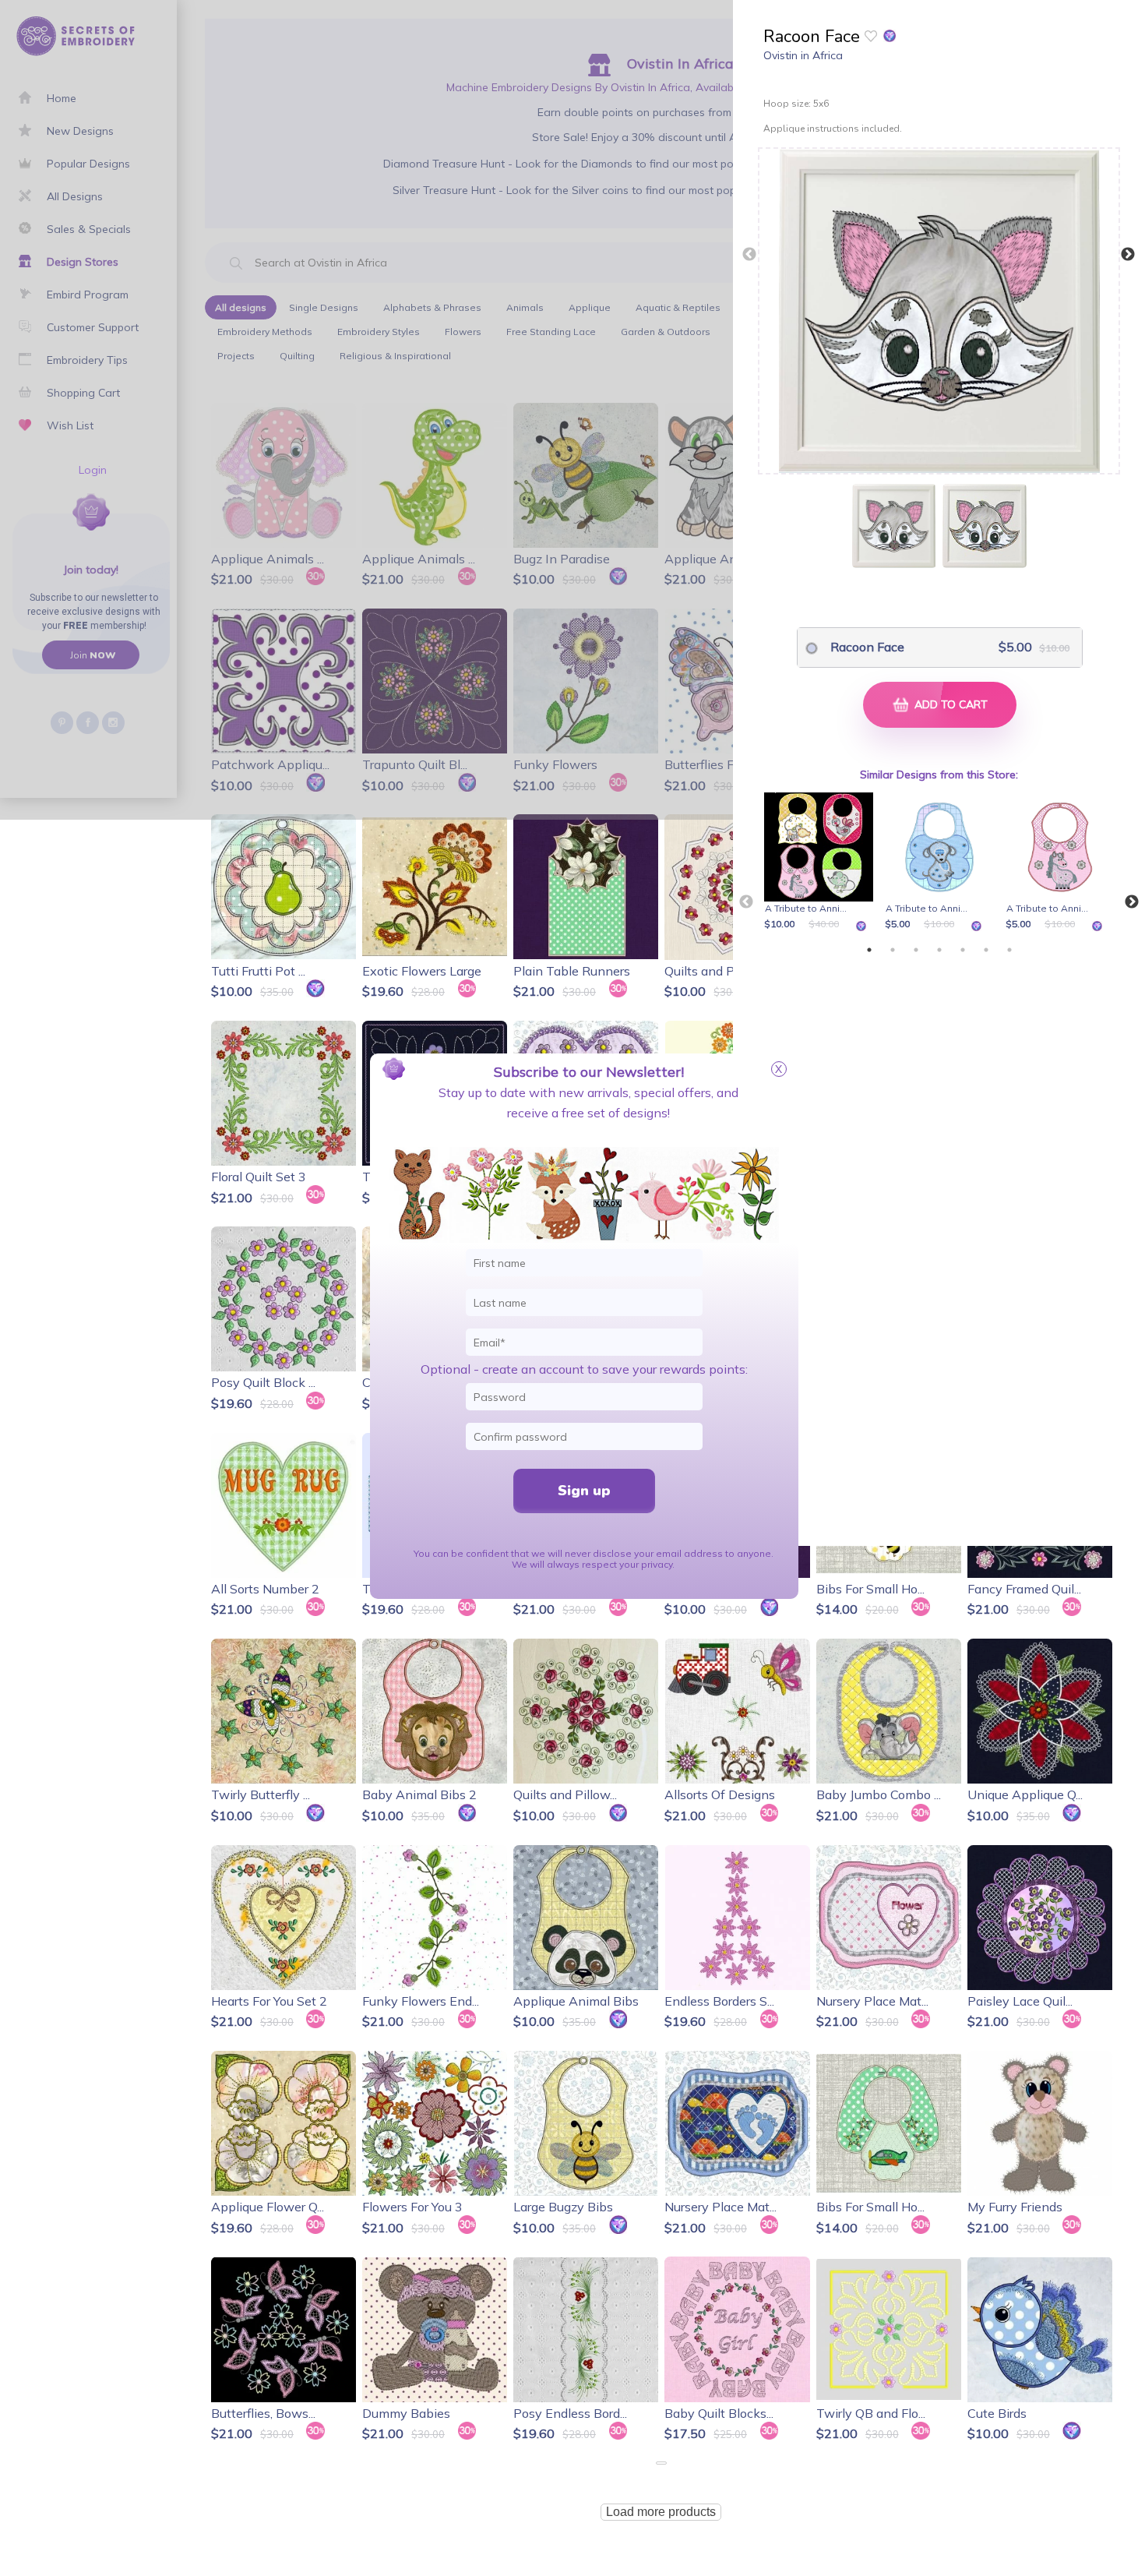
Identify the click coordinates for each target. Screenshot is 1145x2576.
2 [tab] (893, 950)
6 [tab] (986, 950)
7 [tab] (1009, 950)
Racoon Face (867, 647)
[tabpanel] (821, 863)
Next (1128, 255)
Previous (749, 255)
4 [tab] (939, 950)
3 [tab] (916, 950)
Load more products (661, 2512)
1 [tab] (869, 950)
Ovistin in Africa (803, 55)
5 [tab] (963, 950)
